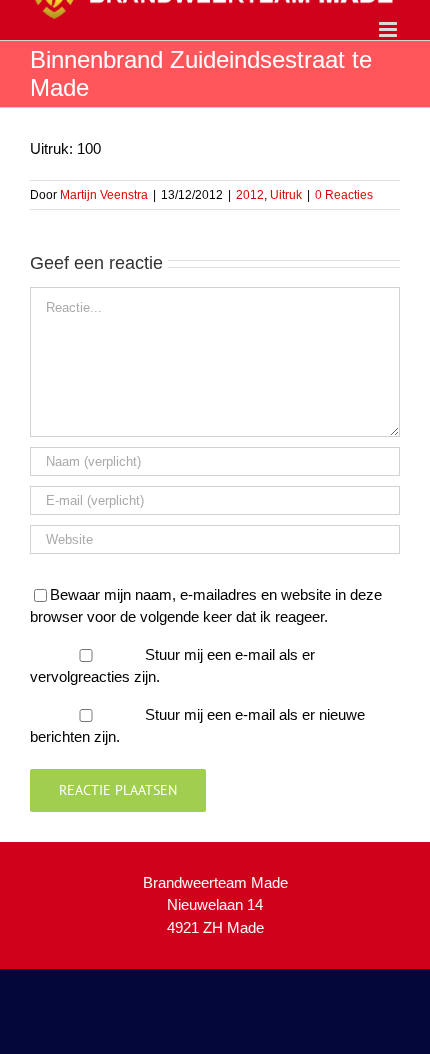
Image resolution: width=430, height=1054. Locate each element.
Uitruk (286, 195)
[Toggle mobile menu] (389, 29)
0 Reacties (344, 195)
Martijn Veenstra (104, 195)
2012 (250, 195)
